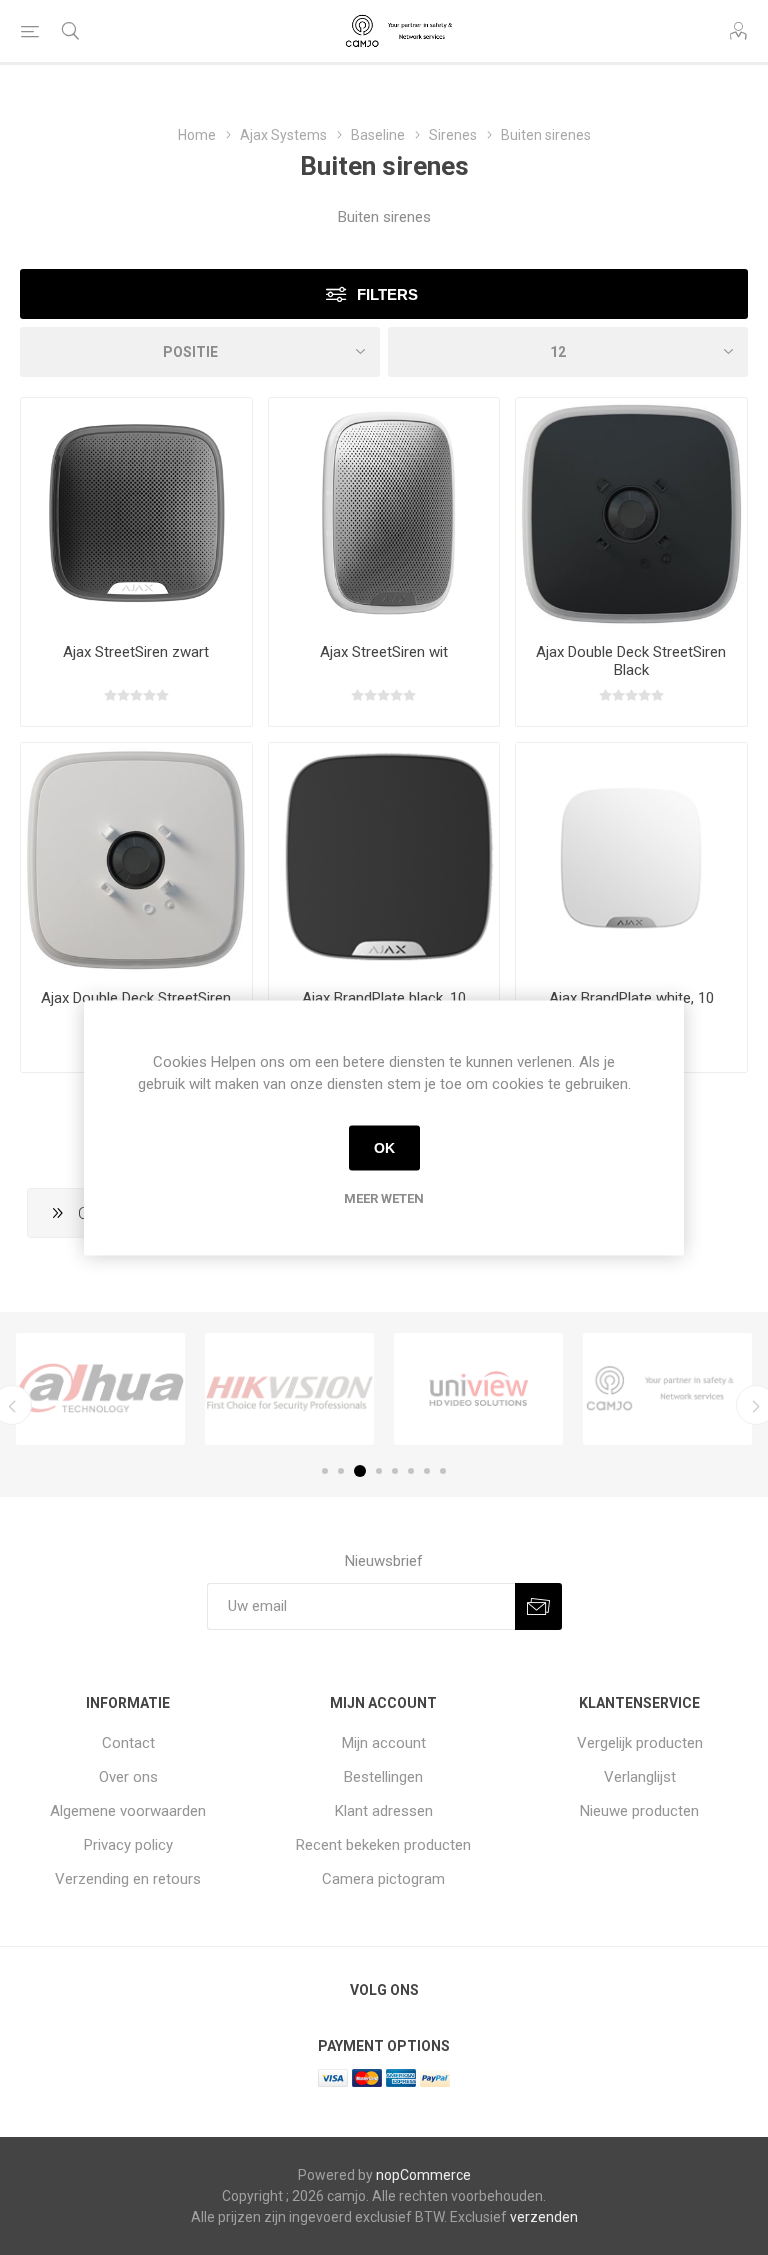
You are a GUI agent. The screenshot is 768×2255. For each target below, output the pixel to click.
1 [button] (325, 1471)
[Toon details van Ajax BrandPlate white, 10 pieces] (631, 858)
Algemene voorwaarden (128, 1811)
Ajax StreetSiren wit (384, 652)
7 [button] (427, 1471)
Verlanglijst (640, 1777)
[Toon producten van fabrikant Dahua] (100, 1389)
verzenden (544, 2217)
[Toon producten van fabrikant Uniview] (478, 1389)
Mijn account (384, 1743)
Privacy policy (128, 1845)
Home (197, 135)
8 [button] (443, 1471)
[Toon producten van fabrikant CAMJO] (667, 1389)
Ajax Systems (283, 135)
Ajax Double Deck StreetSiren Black (631, 661)
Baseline (378, 135)
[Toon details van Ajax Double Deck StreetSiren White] (136, 858)
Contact (128, 1743)
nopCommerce (423, 2175)
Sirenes (453, 135)
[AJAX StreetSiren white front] (384, 513)
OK (384, 1148)
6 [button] (411, 1471)
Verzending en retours (128, 1879)
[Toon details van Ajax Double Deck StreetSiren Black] (631, 513)
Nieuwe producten (639, 1811)
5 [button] (395, 1471)
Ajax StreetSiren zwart (136, 652)
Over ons (128, 1777)
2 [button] (341, 1471)
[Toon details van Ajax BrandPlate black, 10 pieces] (384, 858)
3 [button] (360, 1471)
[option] (100, 1389)
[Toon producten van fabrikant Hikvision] (289, 1389)
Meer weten (384, 1197)
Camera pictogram (383, 1879)
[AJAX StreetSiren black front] (136, 513)
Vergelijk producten (640, 1743)
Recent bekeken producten (383, 1845)
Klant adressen (384, 1811)
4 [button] (379, 1471)
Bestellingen (383, 1777)
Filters (387, 294)
